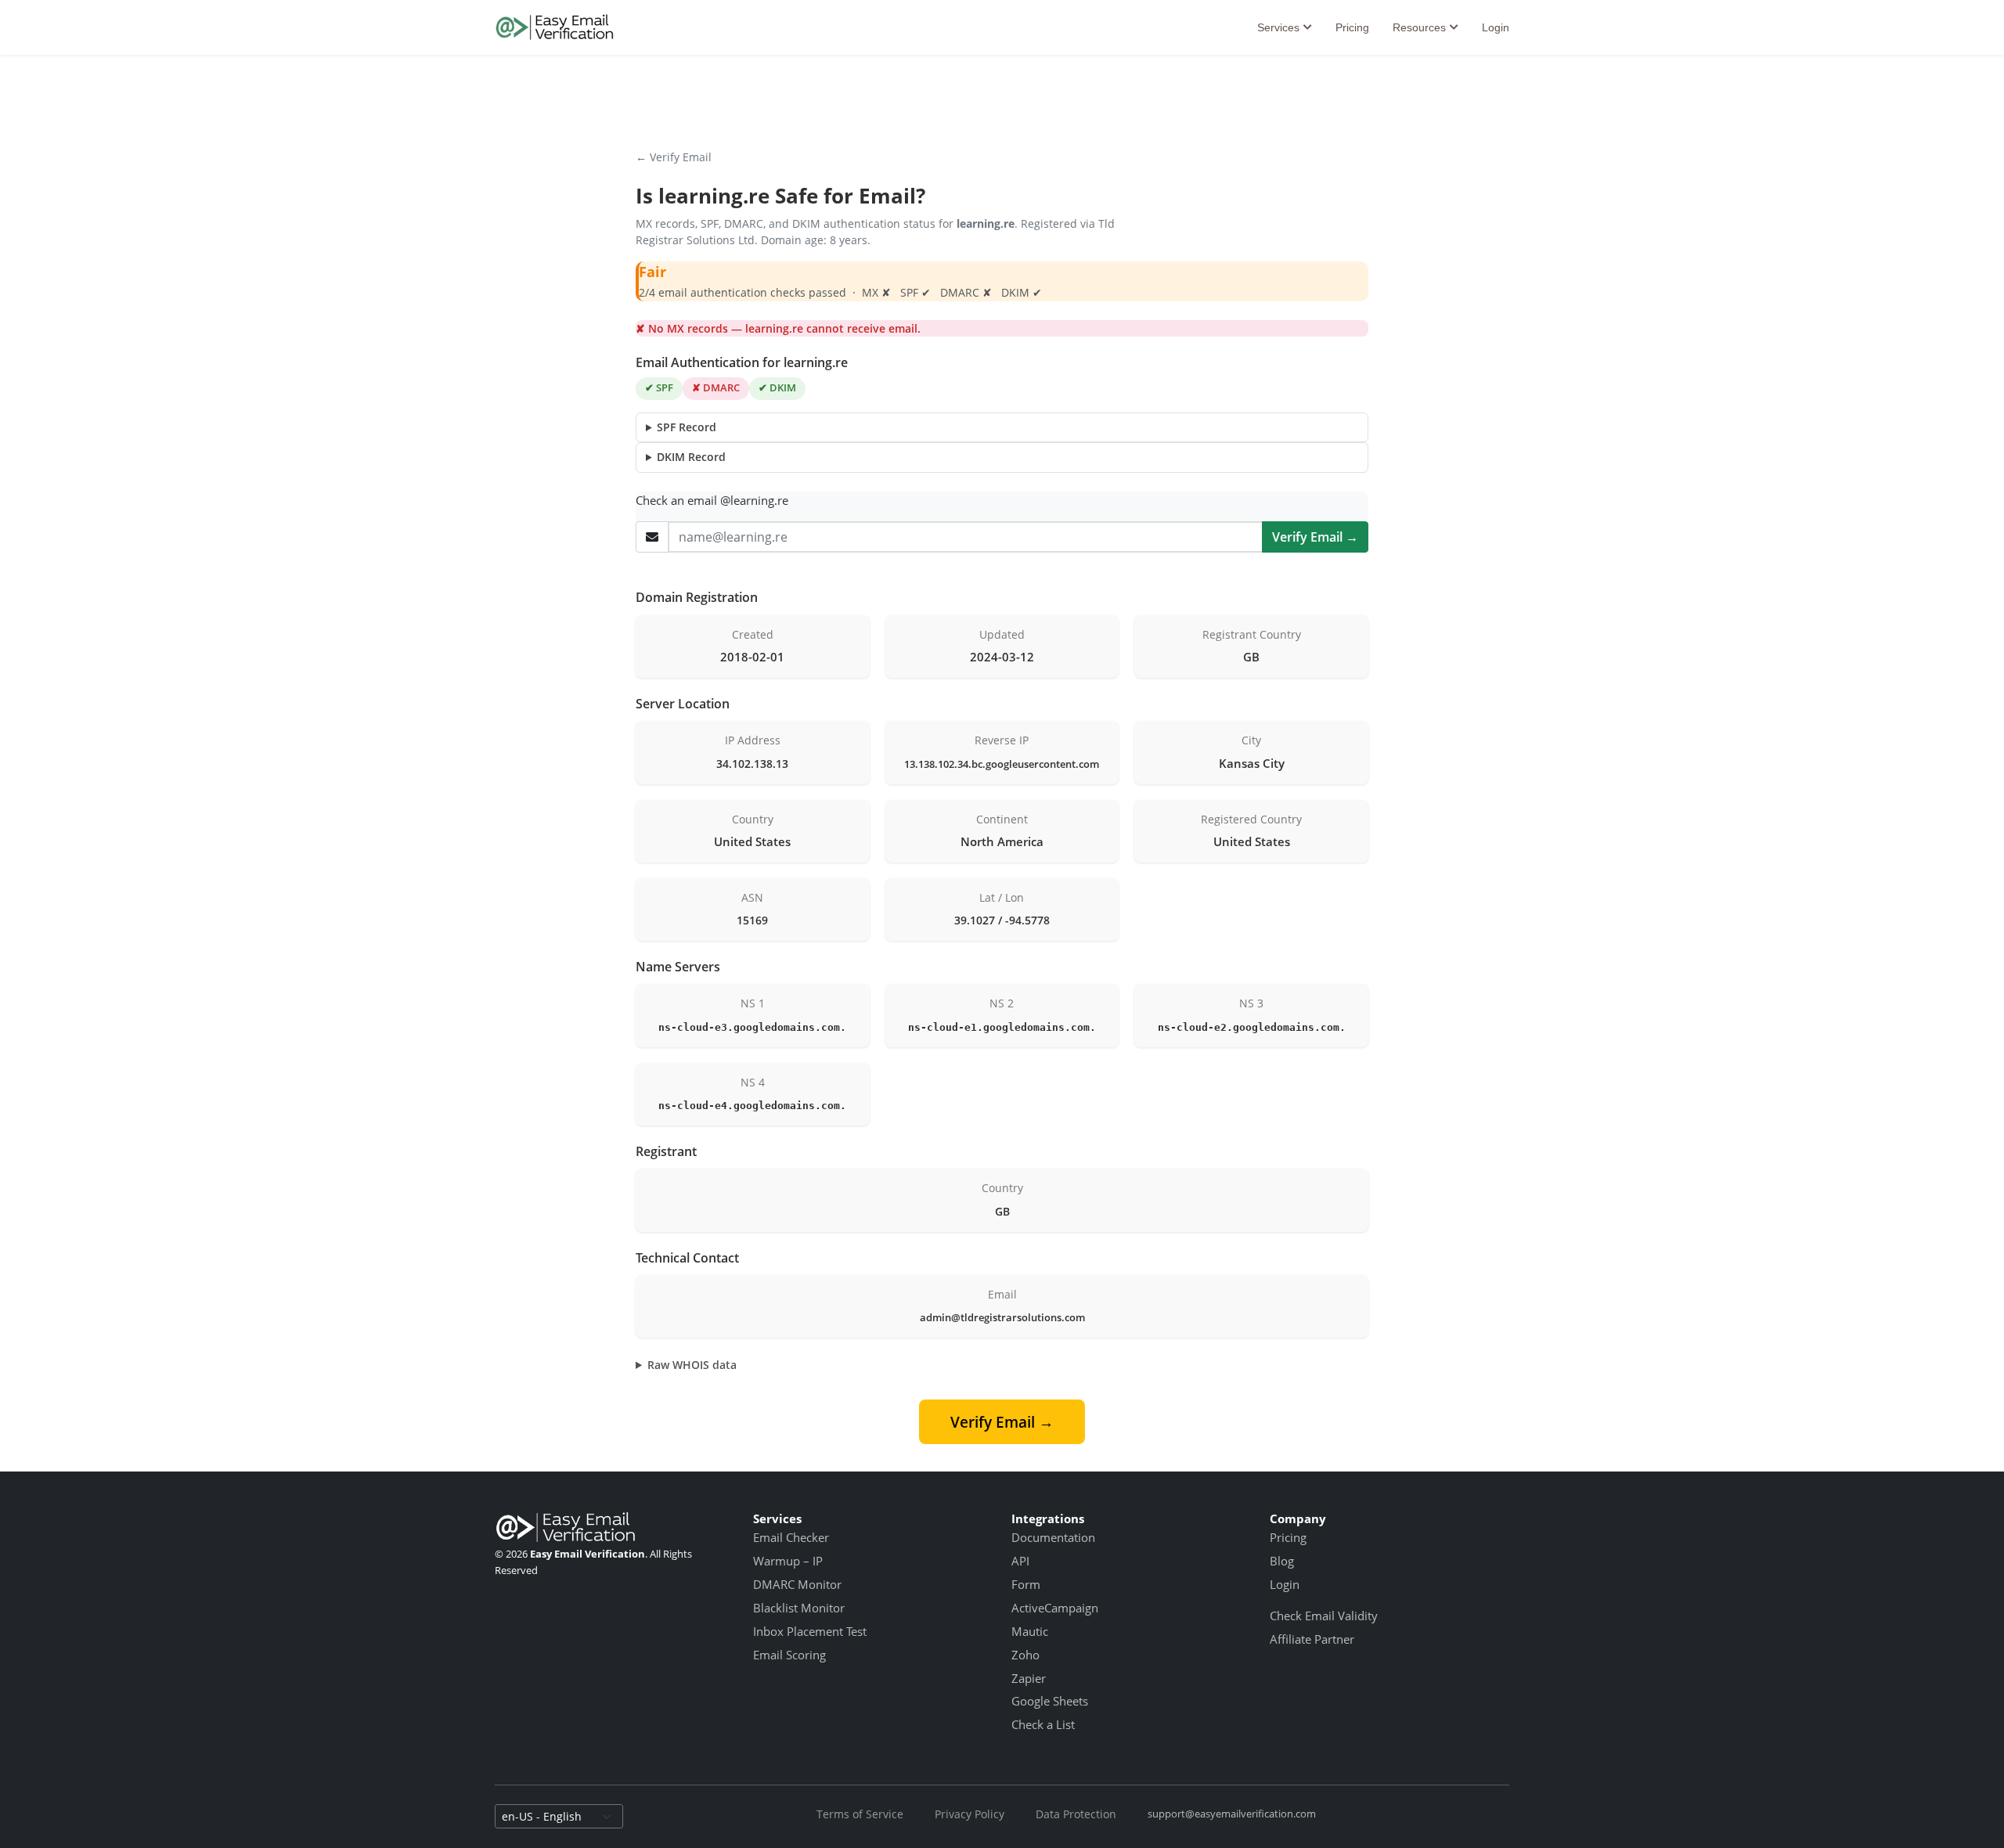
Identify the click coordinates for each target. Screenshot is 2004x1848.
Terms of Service (860, 1814)
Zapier (1029, 1678)
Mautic (1030, 1631)
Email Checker (791, 1537)
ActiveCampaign (1055, 1608)
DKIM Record (691, 457)
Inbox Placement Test (810, 1631)
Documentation (1053, 1537)
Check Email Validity (1324, 1616)
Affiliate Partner (1312, 1639)
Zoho (1025, 1655)
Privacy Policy (970, 1814)
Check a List (1043, 1724)
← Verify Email (674, 157)
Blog (1282, 1561)
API (1020, 1561)
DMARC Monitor (797, 1584)
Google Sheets (1050, 1701)
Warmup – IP (788, 1561)
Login (1496, 27)
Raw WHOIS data (692, 1365)
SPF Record (687, 427)
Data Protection (1076, 1814)
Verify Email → (1315, 537)
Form (1026, 1584)
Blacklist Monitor (799, 1608)
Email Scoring (789, 1655)
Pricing (1352, 27)
